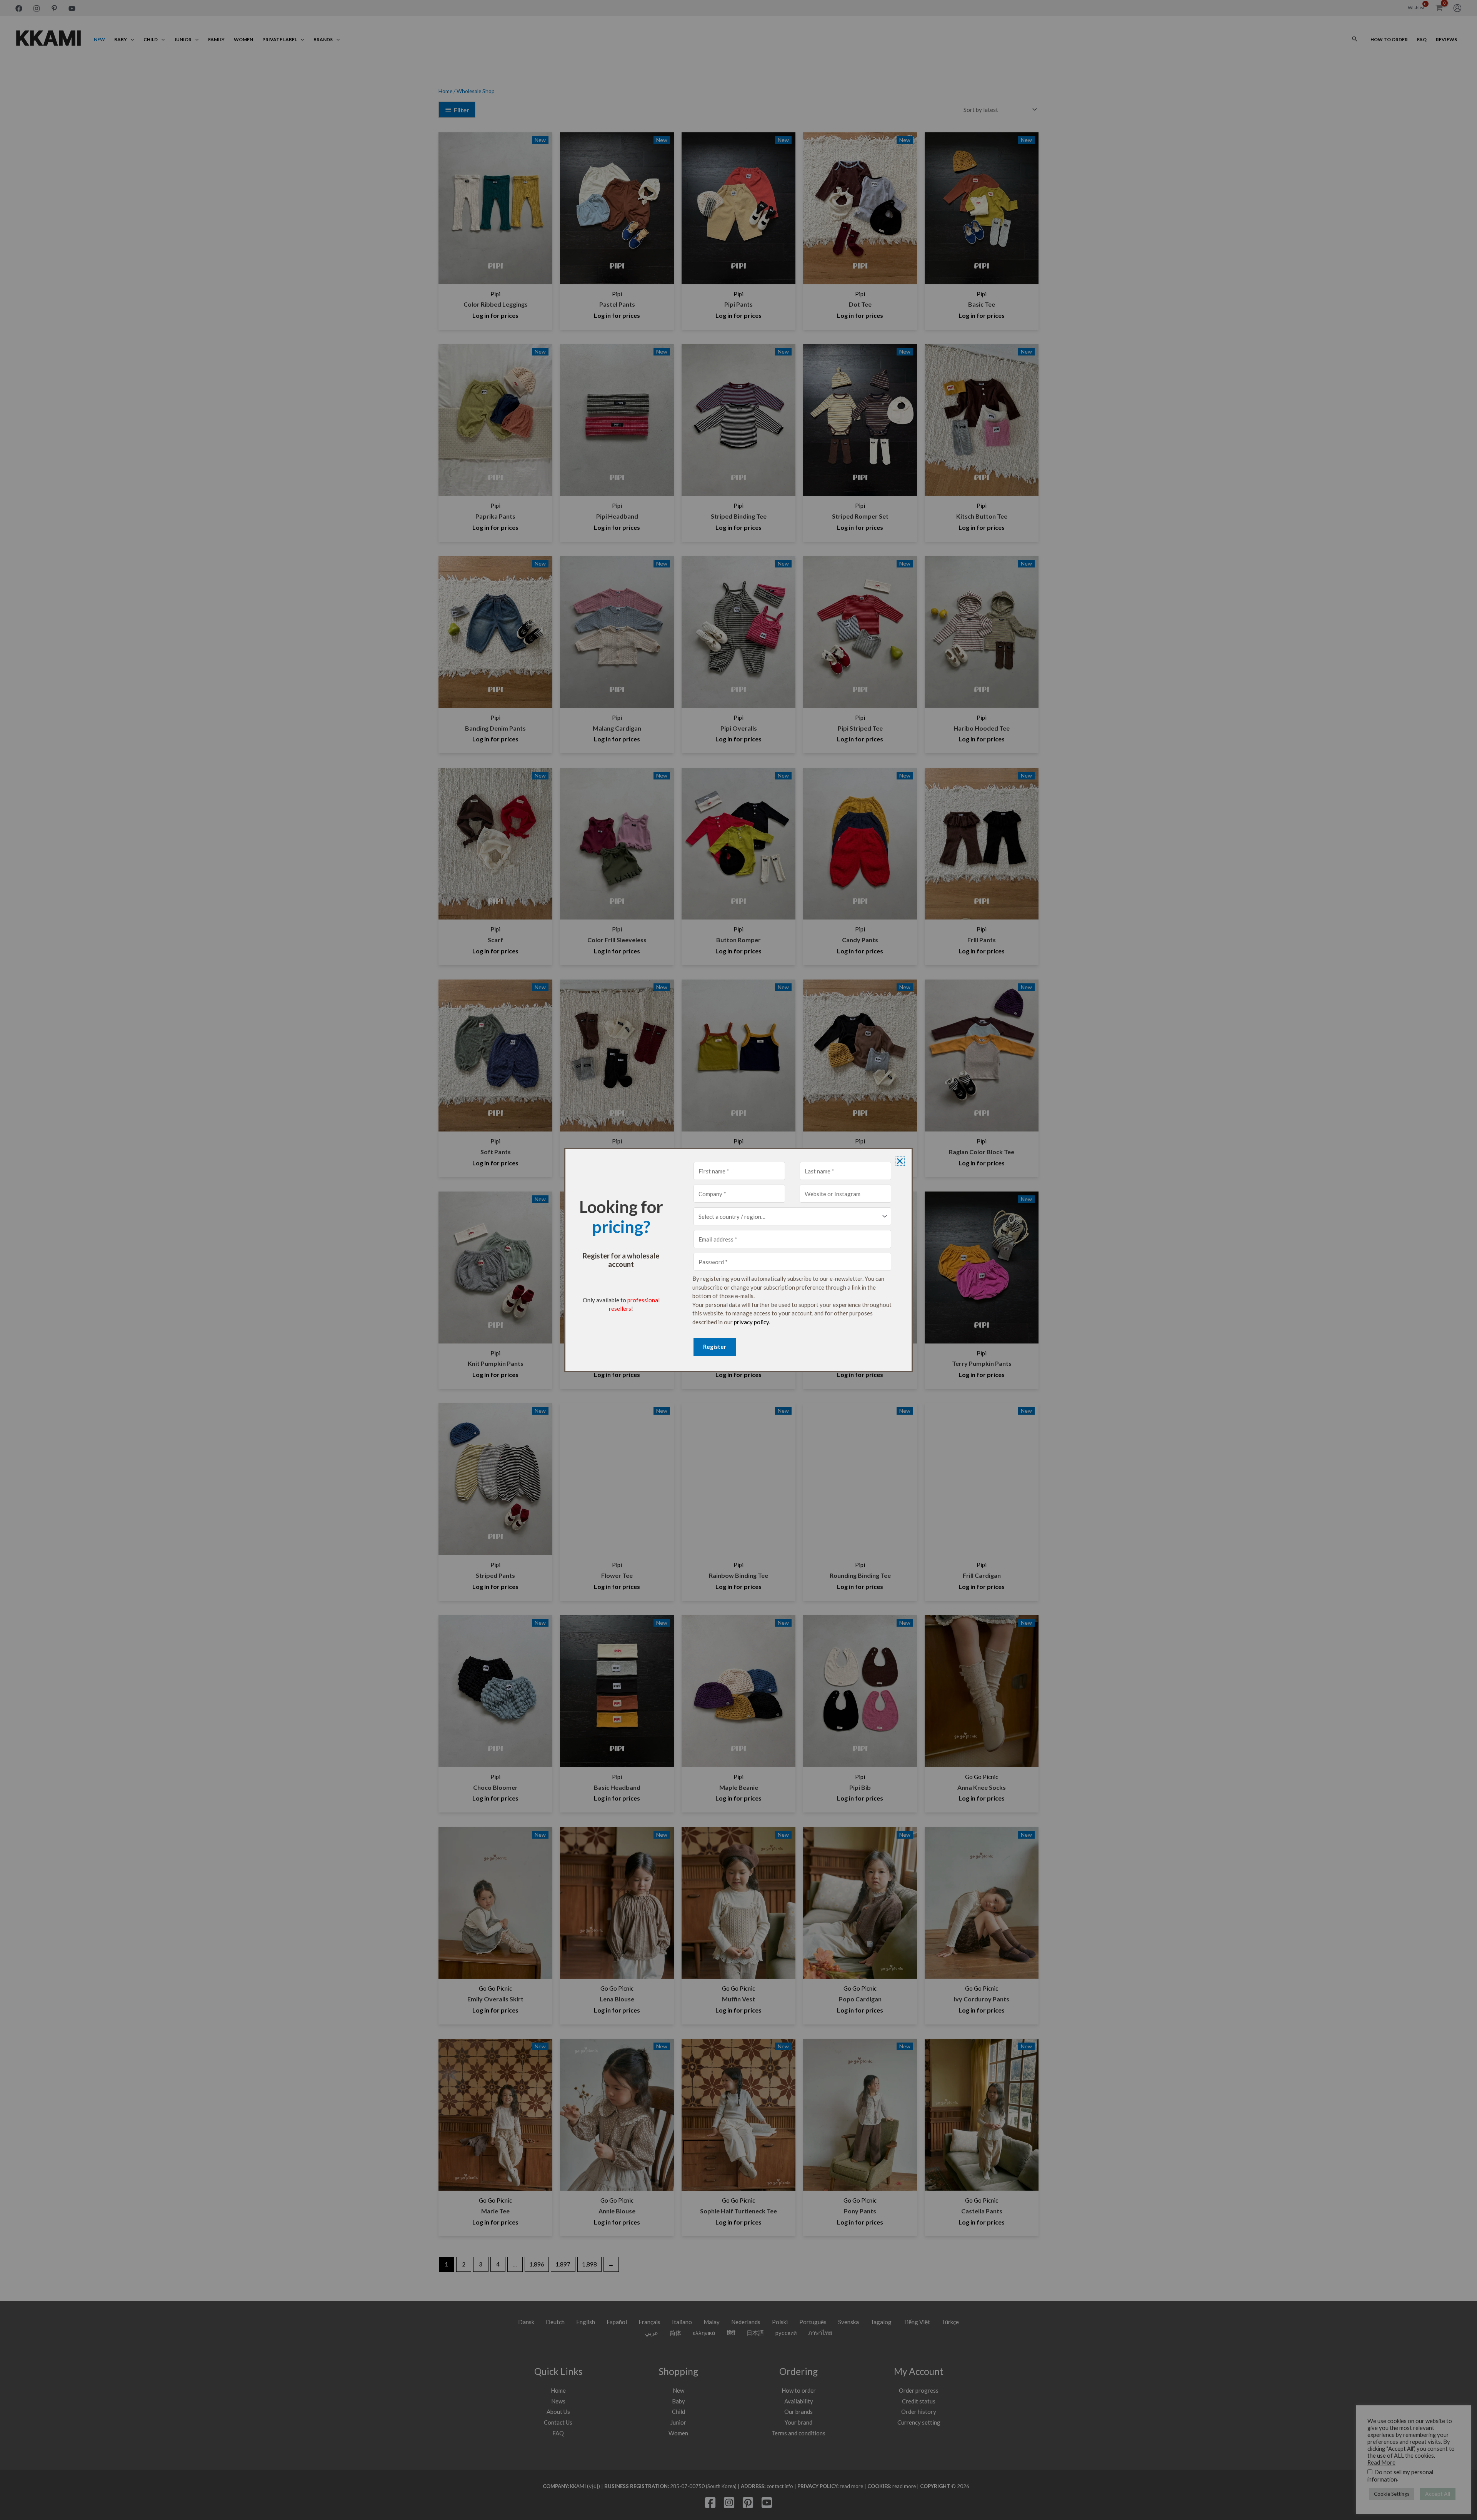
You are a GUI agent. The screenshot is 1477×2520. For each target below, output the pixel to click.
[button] (900, 1161)
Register (715, 1347)
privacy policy (751, 1322)
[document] (738, 1260)
